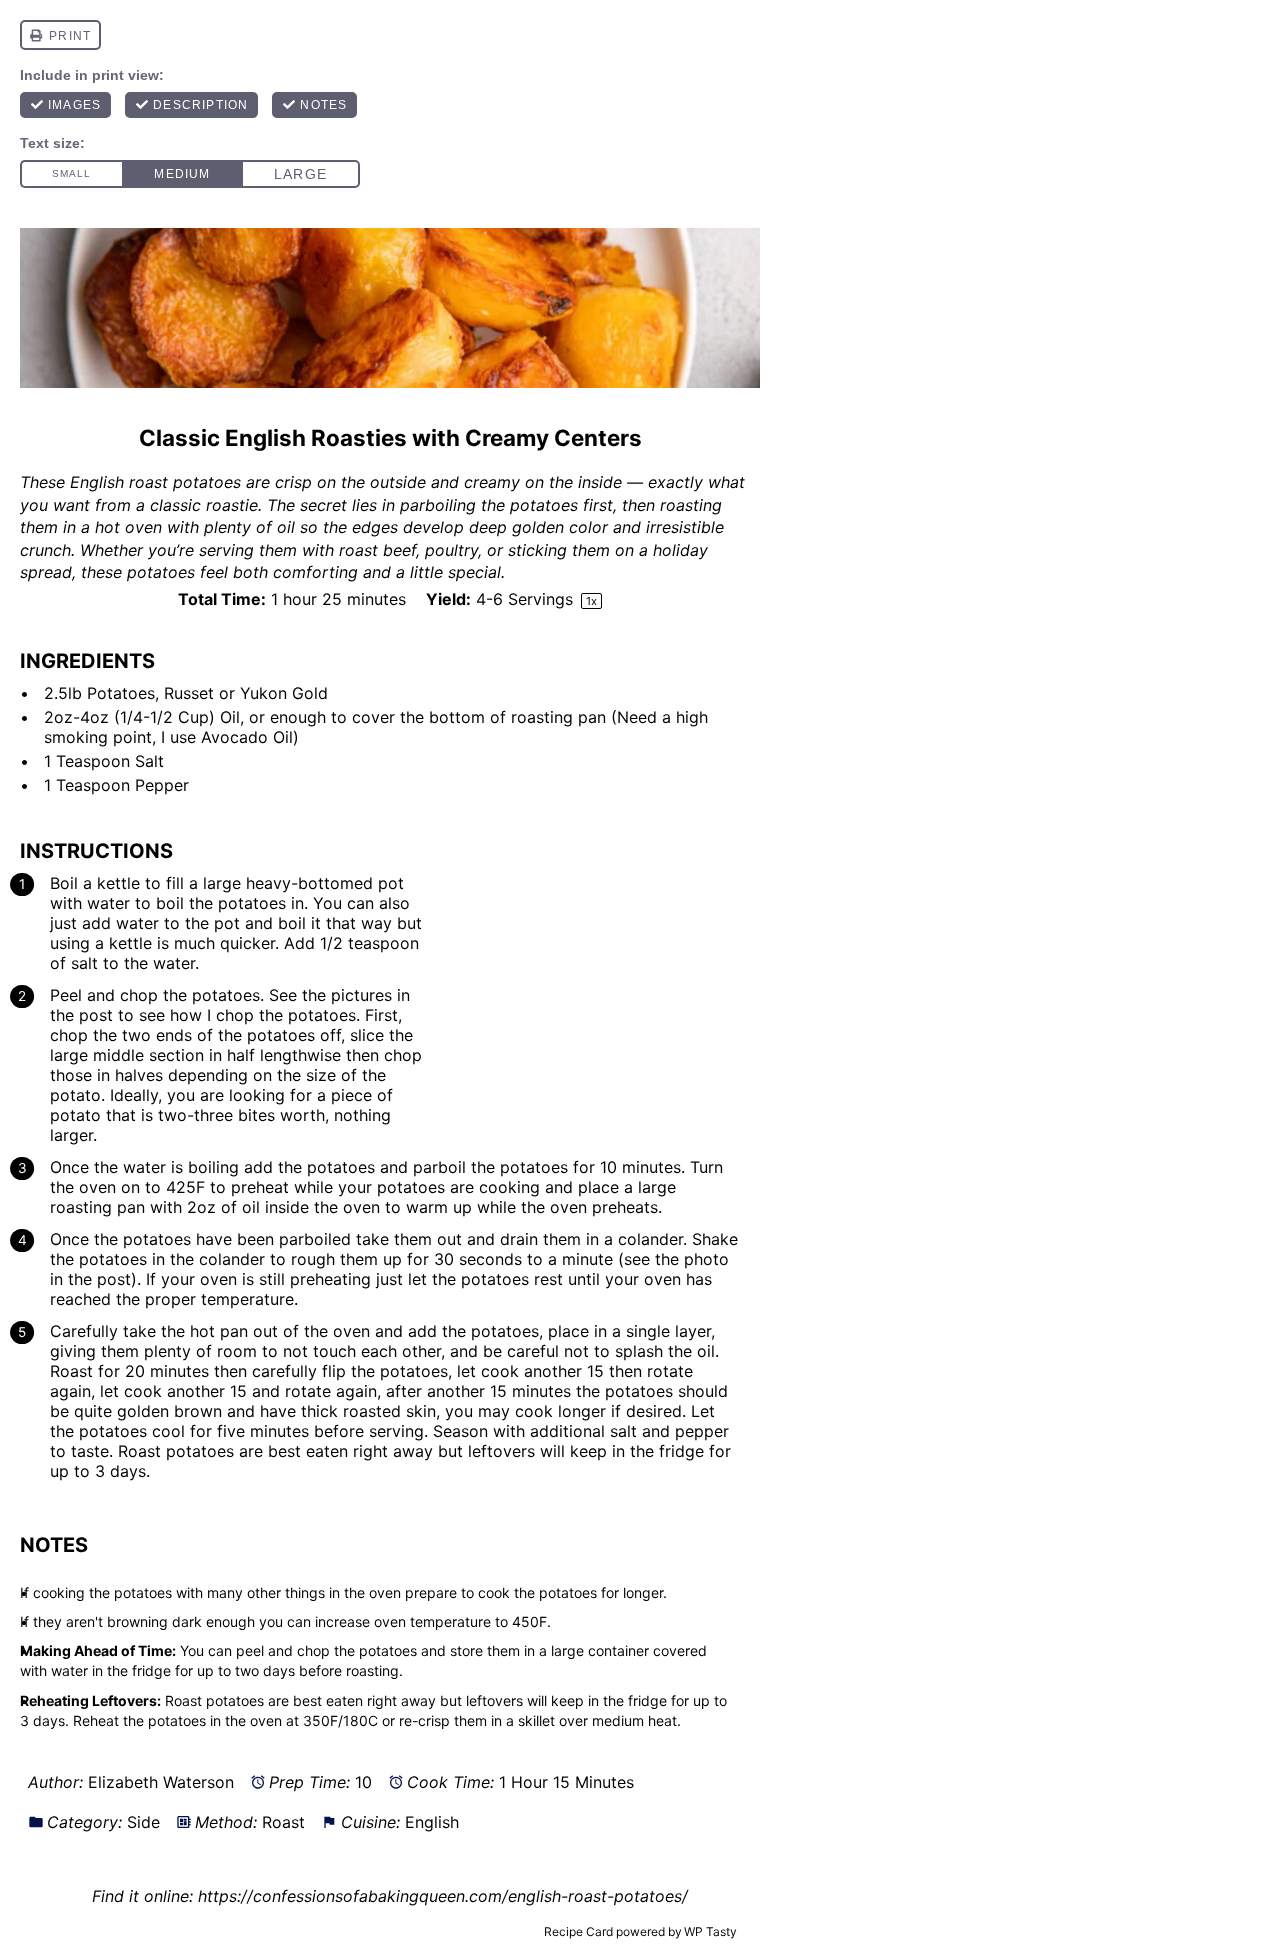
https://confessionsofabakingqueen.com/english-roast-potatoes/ (443, 1896)
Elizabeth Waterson (161, 1782)
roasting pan (558, 717)
